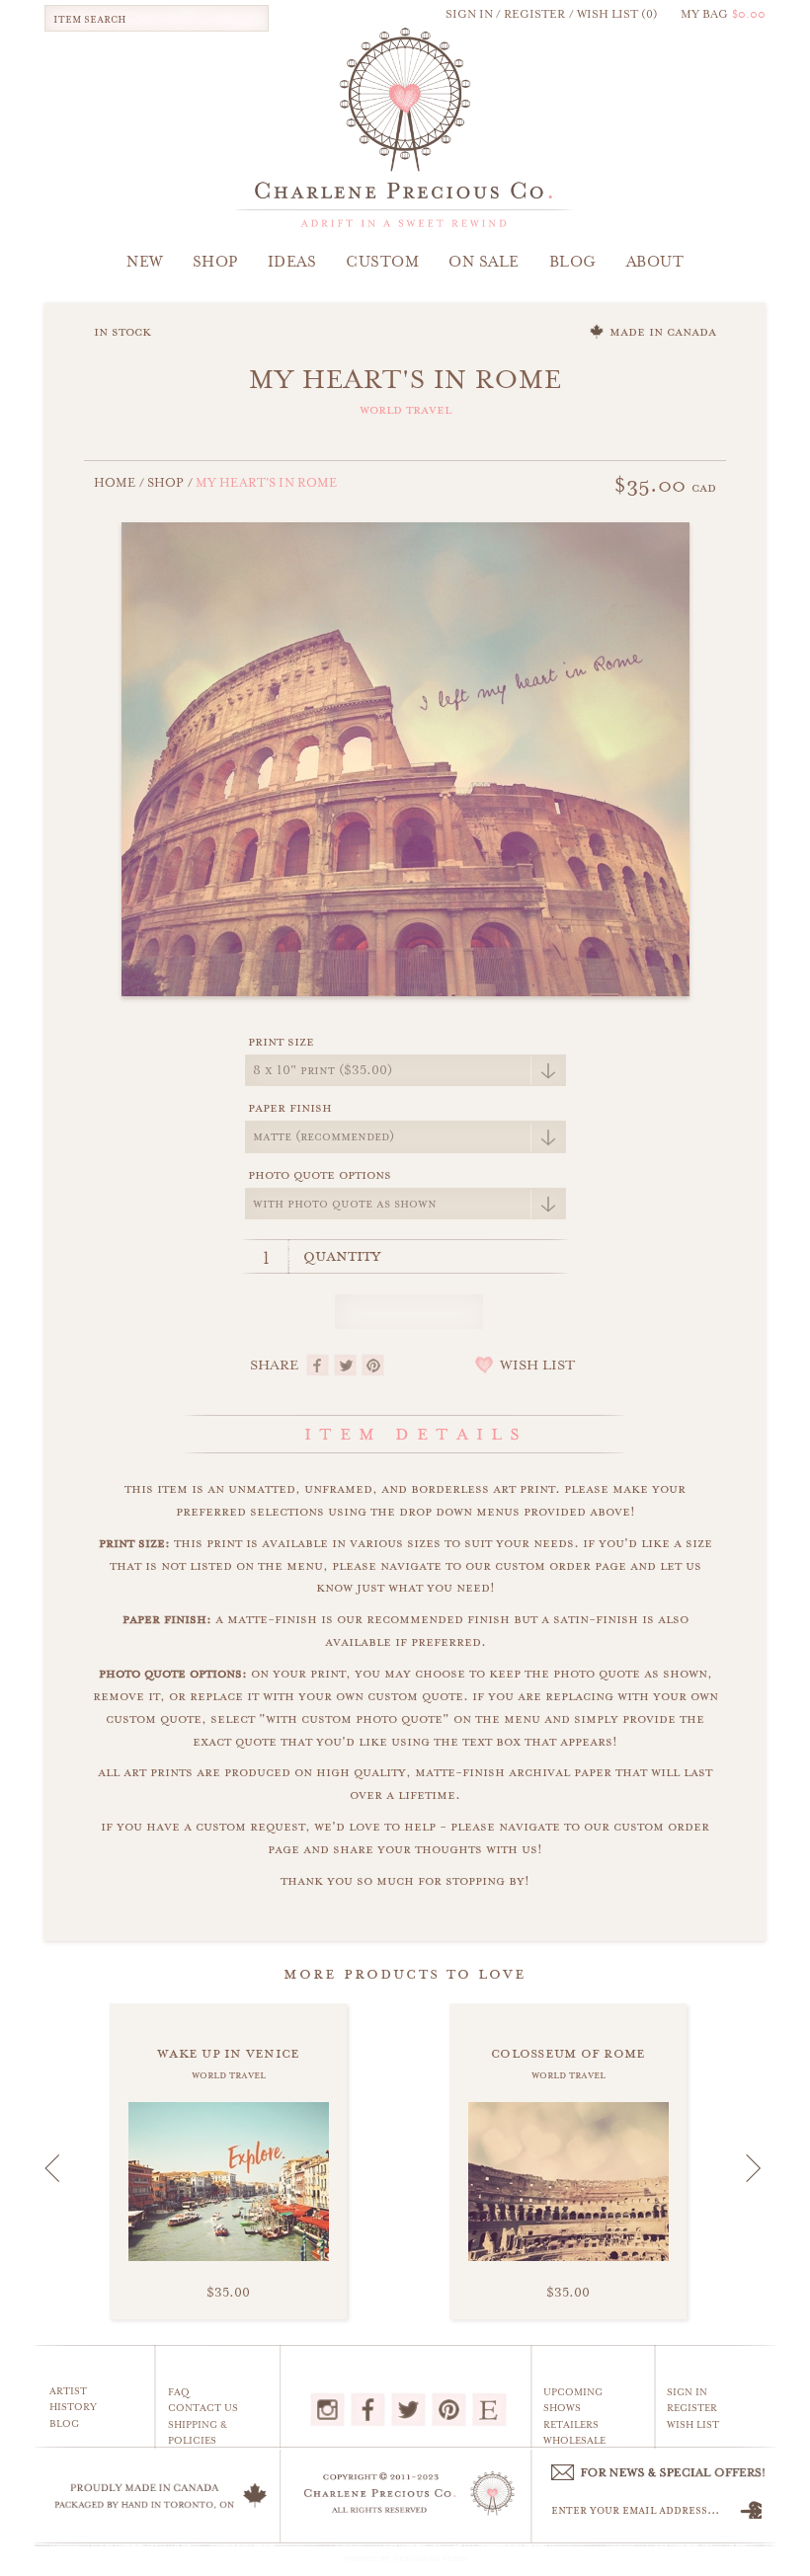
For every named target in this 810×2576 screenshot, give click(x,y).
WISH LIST (537, 1366)
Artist (68, 2391)
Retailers (571, 2425)
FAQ (179, 2392)
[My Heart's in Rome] (405, 757)
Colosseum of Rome (568, 2053)
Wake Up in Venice (229, 2053)
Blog (64, 2424)
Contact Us (203, 2408)
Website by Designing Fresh (405, 2558)
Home (115, 483)
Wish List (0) (617, 14)
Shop (166, 483)
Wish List (693, 2425)
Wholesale (574, 2441)
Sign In (687, 2392)
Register (692, 2408)
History (73, 2407)
